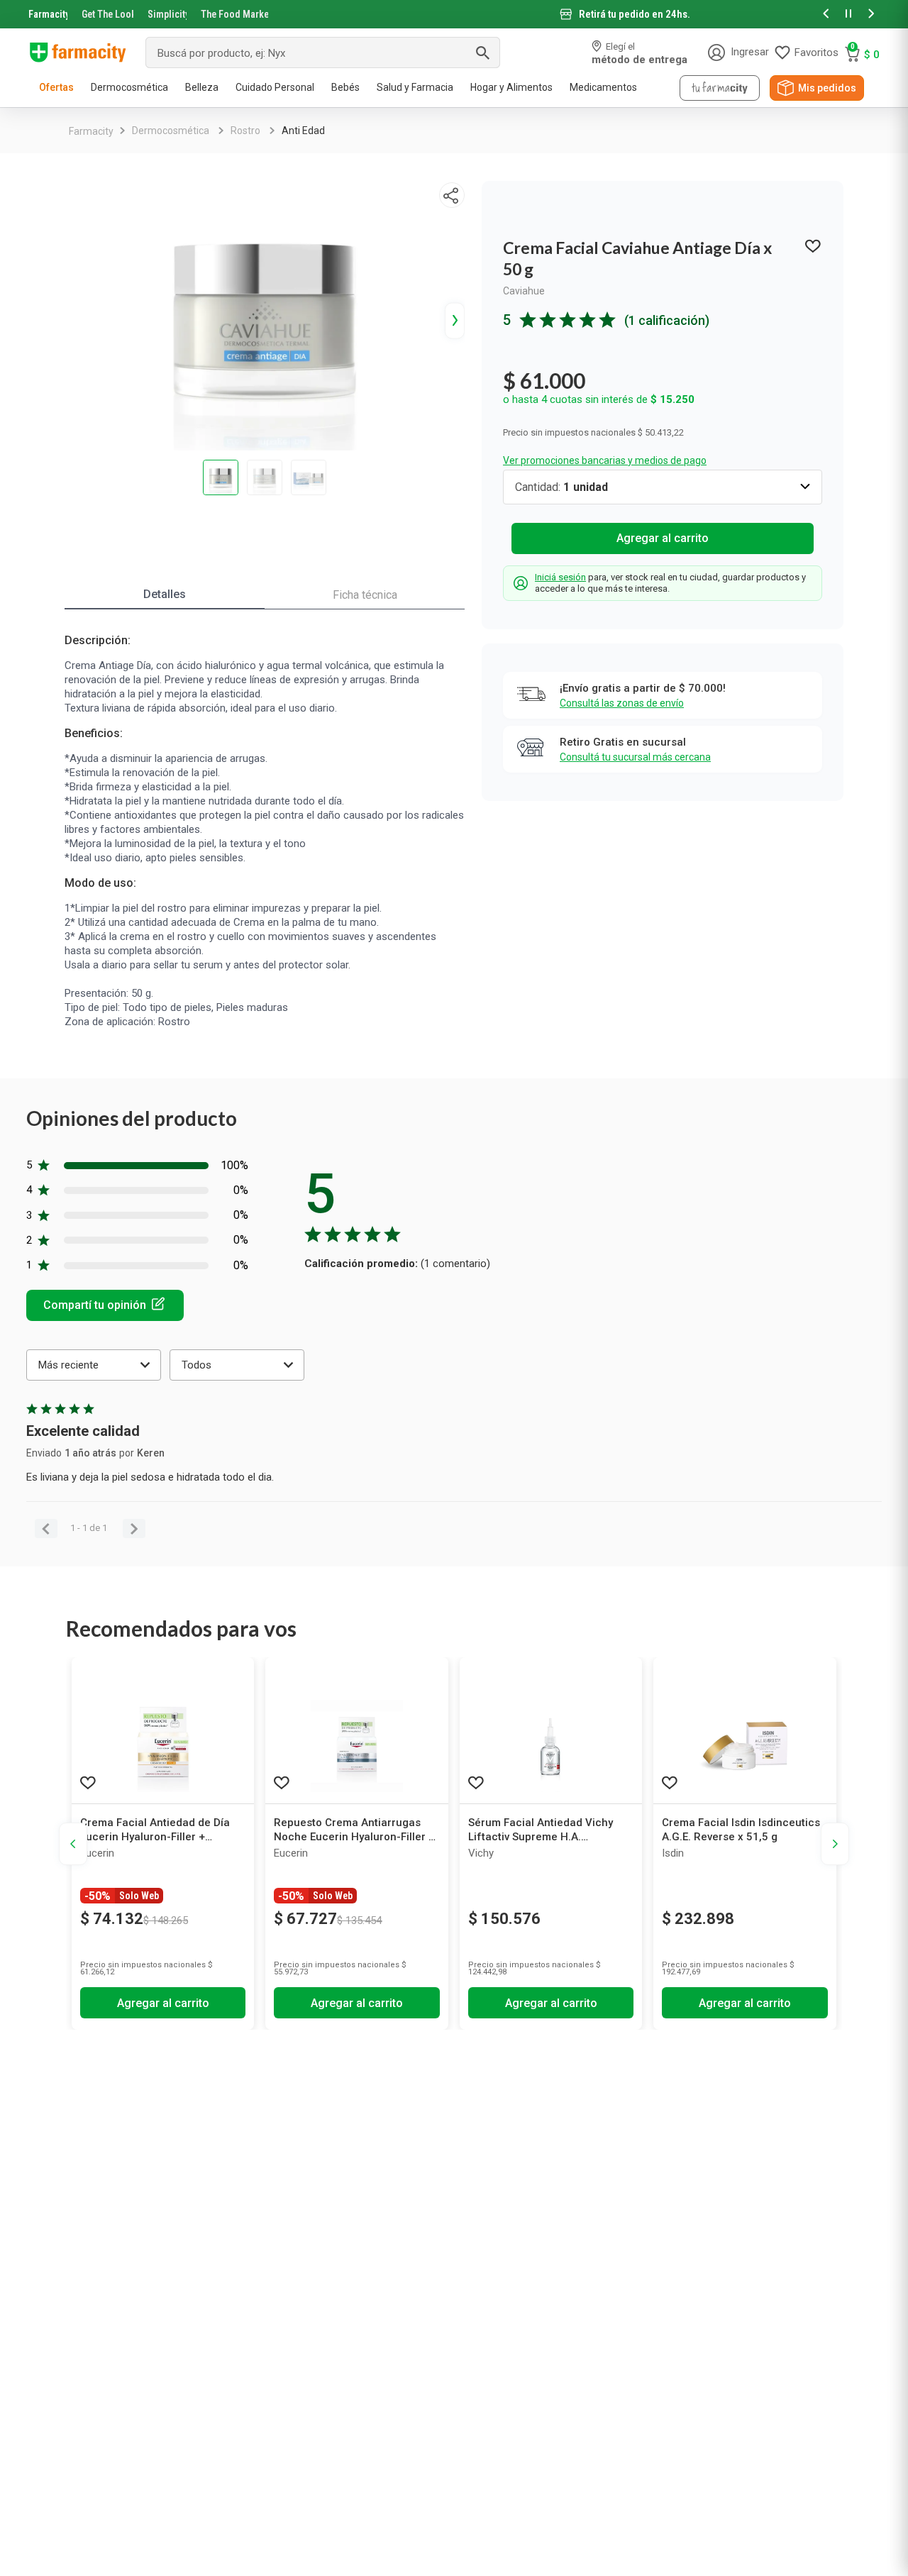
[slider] (454, 14)
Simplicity (167, 14)
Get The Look (107, 14)
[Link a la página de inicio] (91, 131)
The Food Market (234, 14)
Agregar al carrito (663, 538)
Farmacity (48, 14)
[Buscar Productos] (482, 52)
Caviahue (524, 291)
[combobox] (323, 52)
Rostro (245, 131)
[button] (826, 15)
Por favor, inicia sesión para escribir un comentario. (105, 1305)
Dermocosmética (171, 131)
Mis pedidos (827, 88)
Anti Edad (303, 131)
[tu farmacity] (720, 88)
